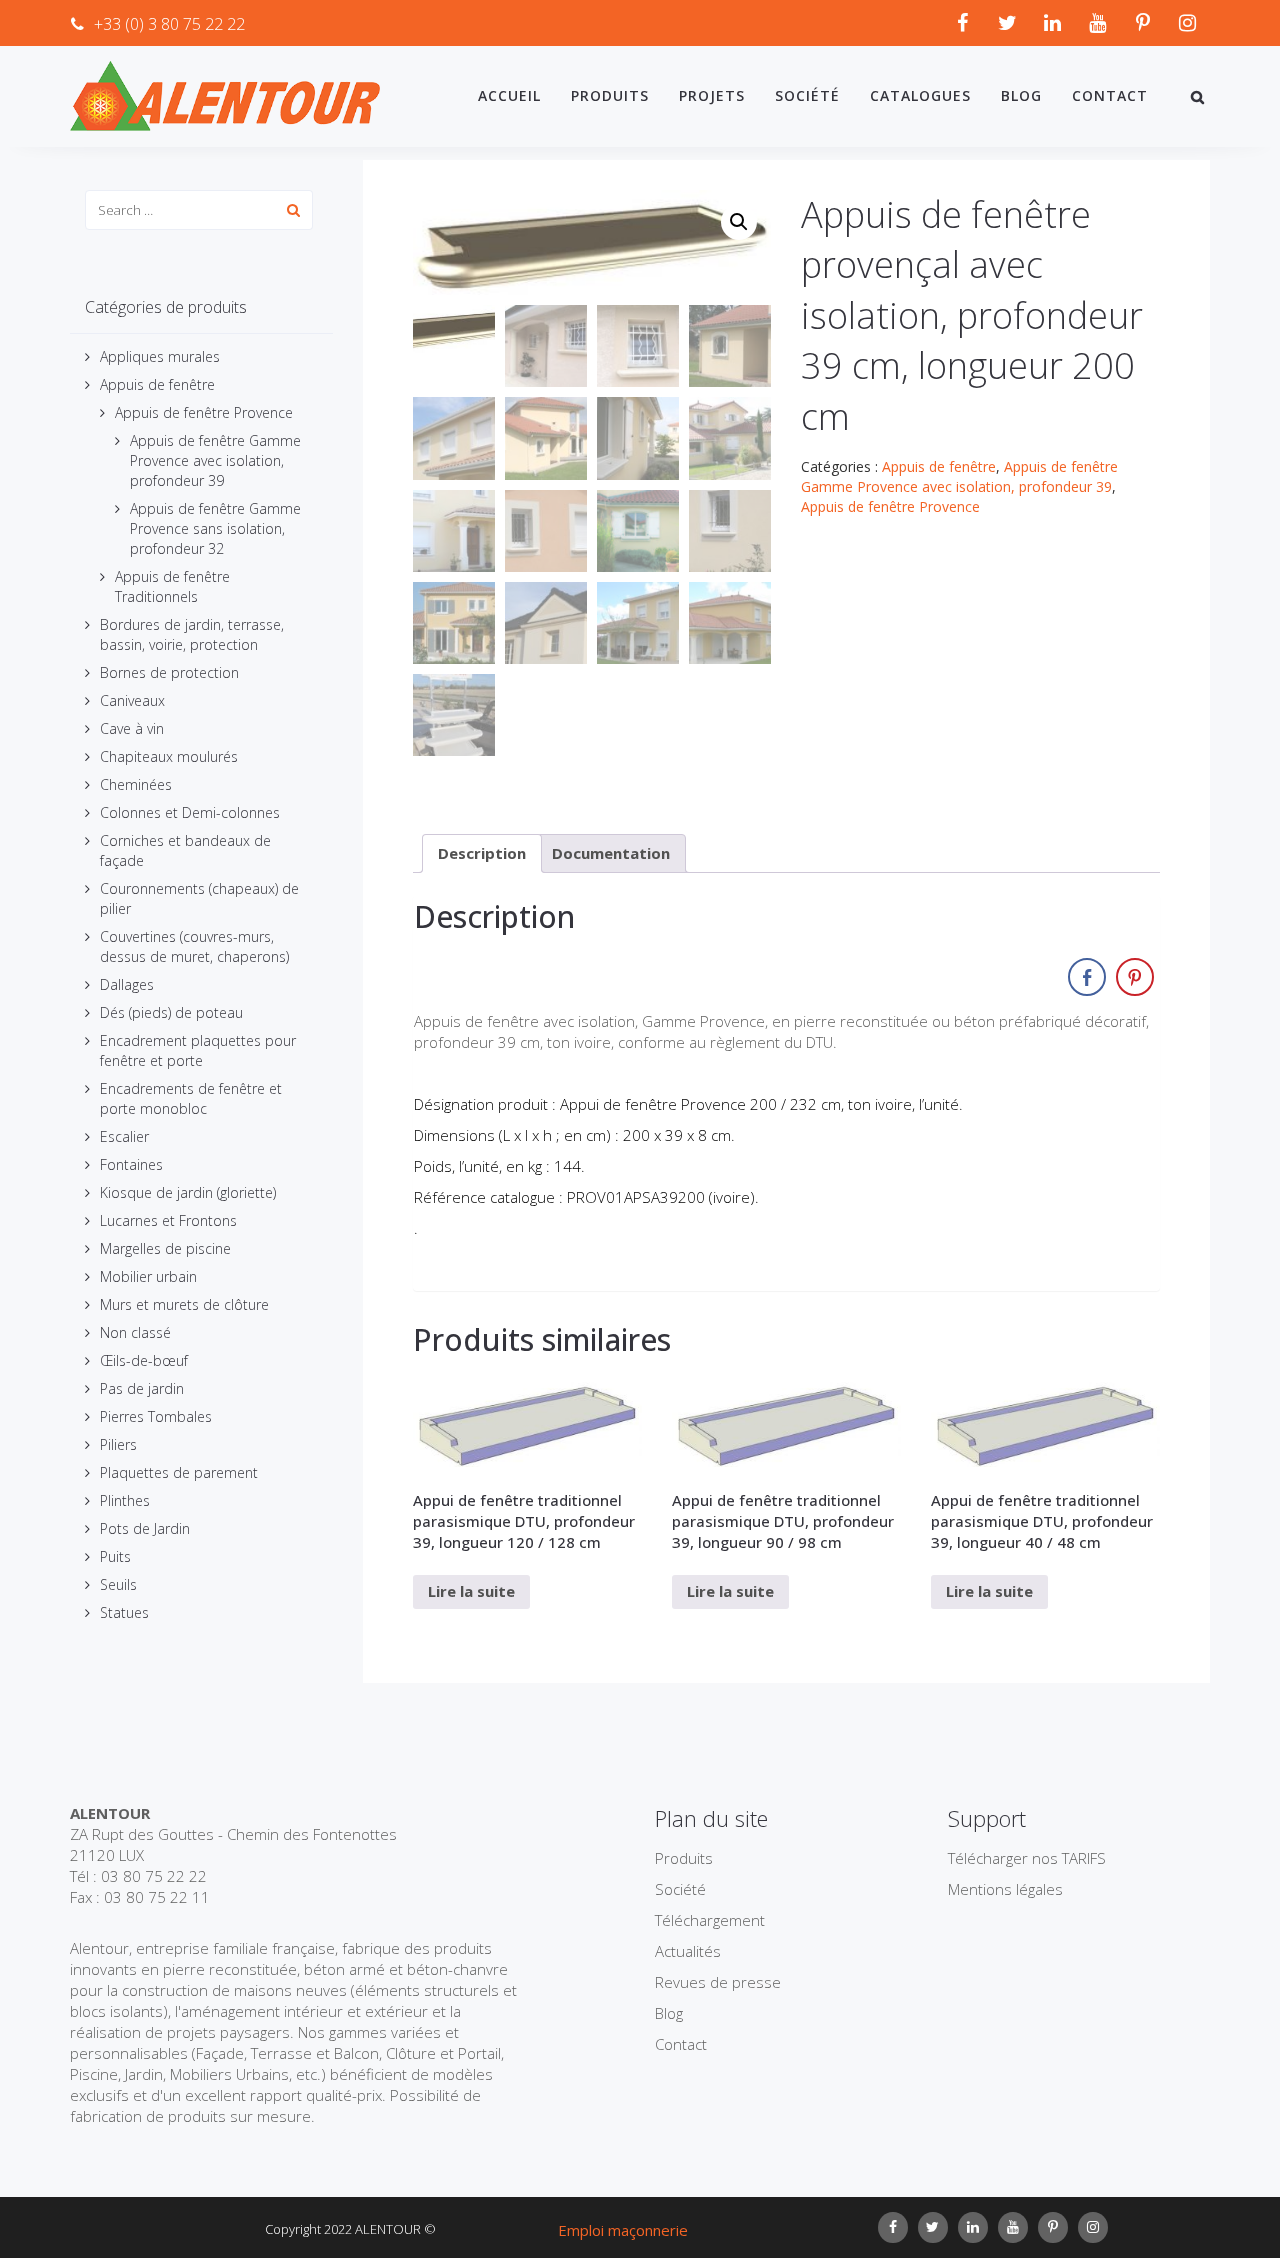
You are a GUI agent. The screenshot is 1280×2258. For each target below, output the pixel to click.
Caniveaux (132, 700)
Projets (712, 95)
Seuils (118, 1584)
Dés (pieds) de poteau (171, 1012)
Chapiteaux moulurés (169, 756)
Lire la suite (471, 1591)
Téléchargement (710, 1920)
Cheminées (136, 784)
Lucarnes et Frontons (168, 1220)
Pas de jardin (142, 1388)
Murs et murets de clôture (184, 1304)
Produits (610, 95)
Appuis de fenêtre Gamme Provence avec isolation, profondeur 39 (215, 460)
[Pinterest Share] (1135, 977)
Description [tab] (482, 853)
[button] (739, 222)
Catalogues (920, 95)
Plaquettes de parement (179, 1472)
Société (807, 95)
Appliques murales (160, 356)
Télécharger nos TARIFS (1027, 1858)
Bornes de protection (169, 672)
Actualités (688, 1951)
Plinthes (125, 1500)
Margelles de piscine (165, 1248)
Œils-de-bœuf (144, 1360)
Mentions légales (1005, 1889)
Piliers (118, 1444)
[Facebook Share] (1087, 977)
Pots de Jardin (145, 1528)
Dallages (127, 984)
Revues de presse (718, 1982)
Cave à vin (132, 728)
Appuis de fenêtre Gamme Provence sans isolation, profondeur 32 (215, 528)
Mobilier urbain (148, 1276)
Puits (115, 1556)
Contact (1110, 95)
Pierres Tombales (156, 1416)
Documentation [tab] (611, 853)
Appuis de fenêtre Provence (204, 412)
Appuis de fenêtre (157, 384)
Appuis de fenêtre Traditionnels (172, 586)
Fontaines (131, 1164)
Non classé (135, 1332)
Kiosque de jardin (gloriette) (188, 1192)
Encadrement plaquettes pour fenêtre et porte (198, 1050)
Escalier (124, 1136)
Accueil (509, 95)
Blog (1021, 95)
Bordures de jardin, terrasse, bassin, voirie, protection (192, 634)
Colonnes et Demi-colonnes (190, 812)
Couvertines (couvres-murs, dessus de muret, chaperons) (194, 946)
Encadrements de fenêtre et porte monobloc (191, 1098)
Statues (124, 1612)
